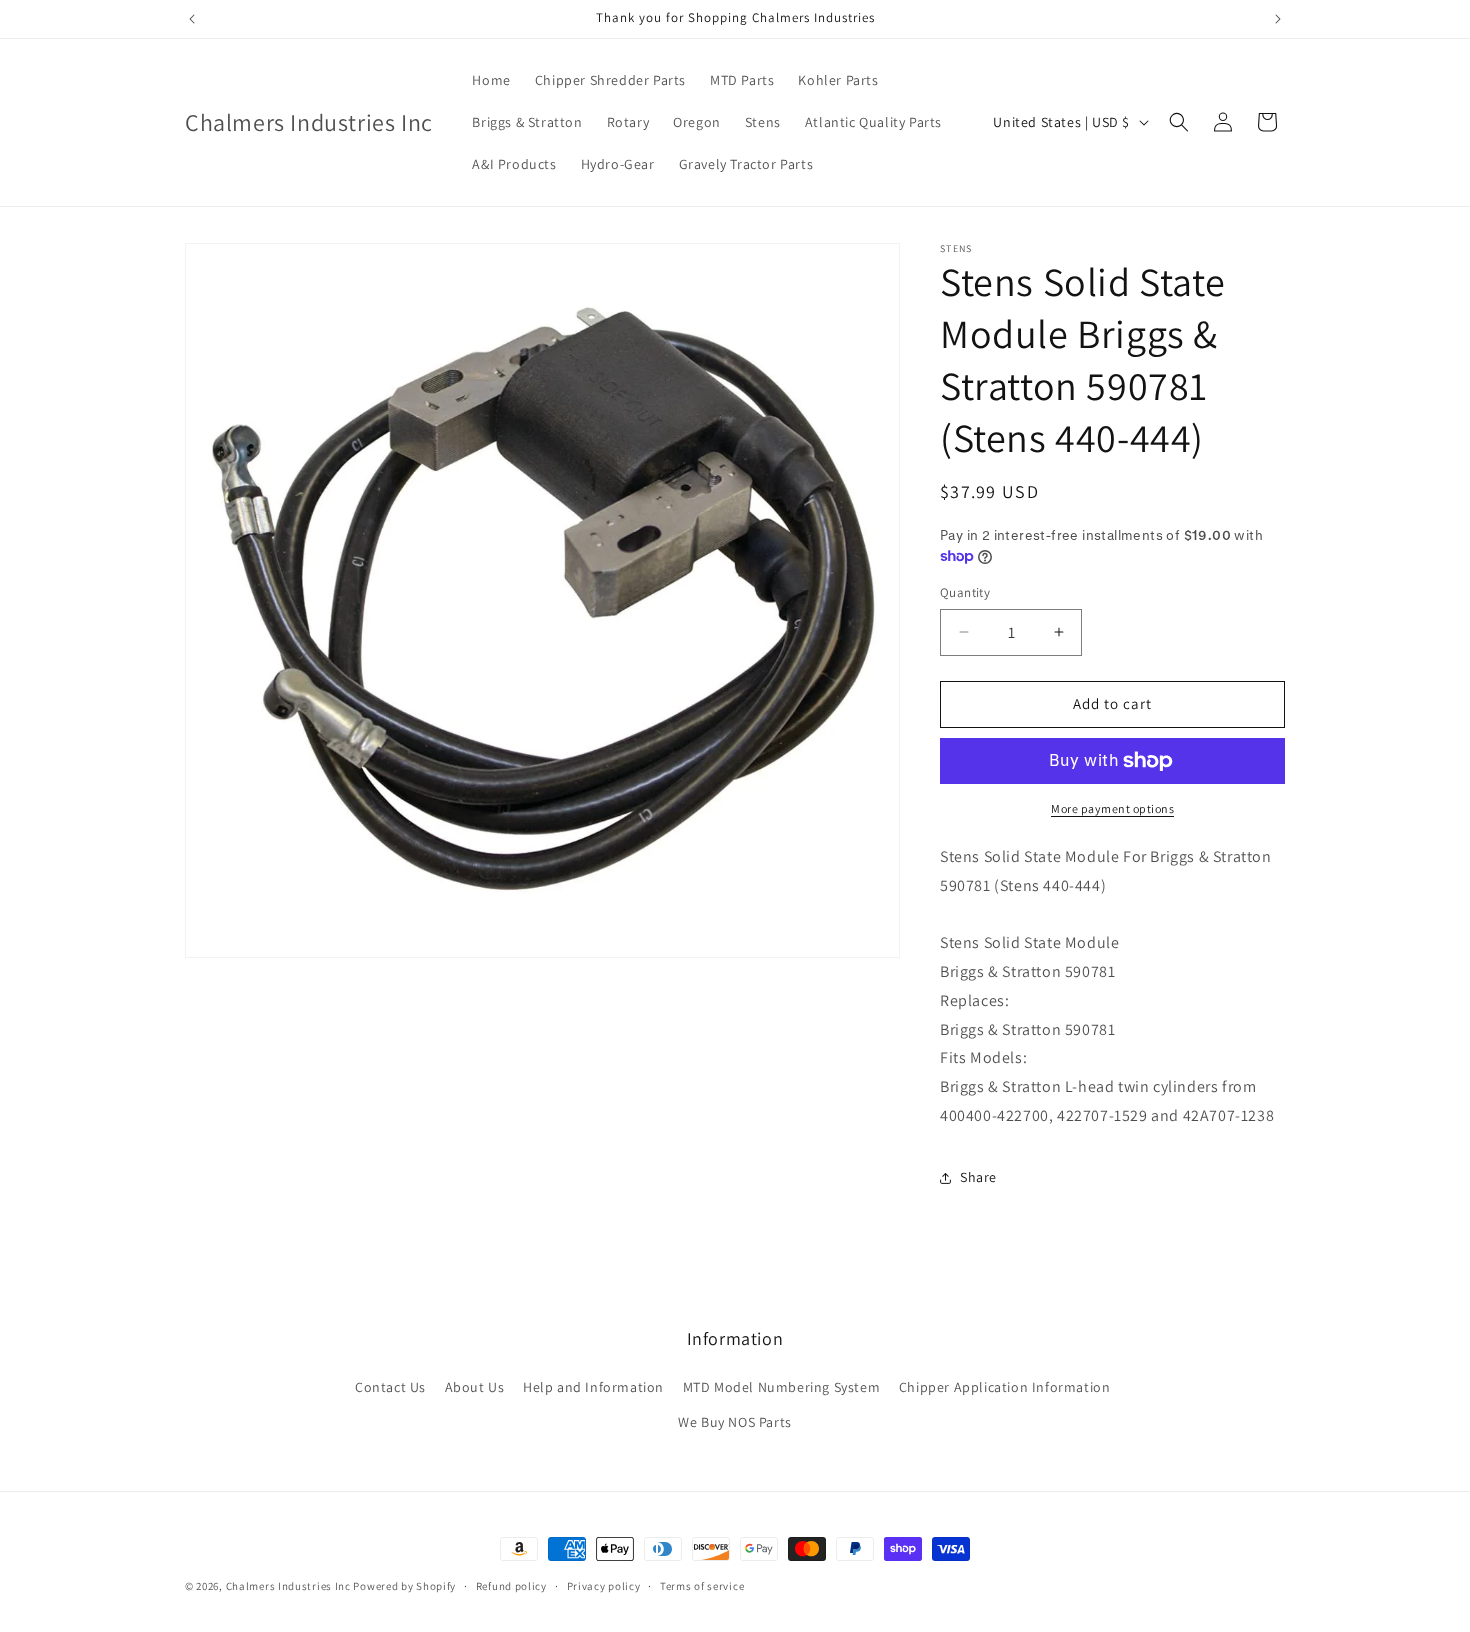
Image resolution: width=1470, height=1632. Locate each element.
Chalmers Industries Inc (288, 1586)
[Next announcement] (1278, 19)
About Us (475, 1387)
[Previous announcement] (192, 19)
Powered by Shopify (404, 1586)
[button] (1179, 122)
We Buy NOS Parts (735, 1422)
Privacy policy (604, 1585)
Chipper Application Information (1005, 1387)
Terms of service (702, 1585)
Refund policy (511, 1585)
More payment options (1112, 808)
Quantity (965, 592)
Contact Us (390, 1387)
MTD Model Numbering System (782, 1387)
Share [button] (978, 1177)
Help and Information (593, 1387)
